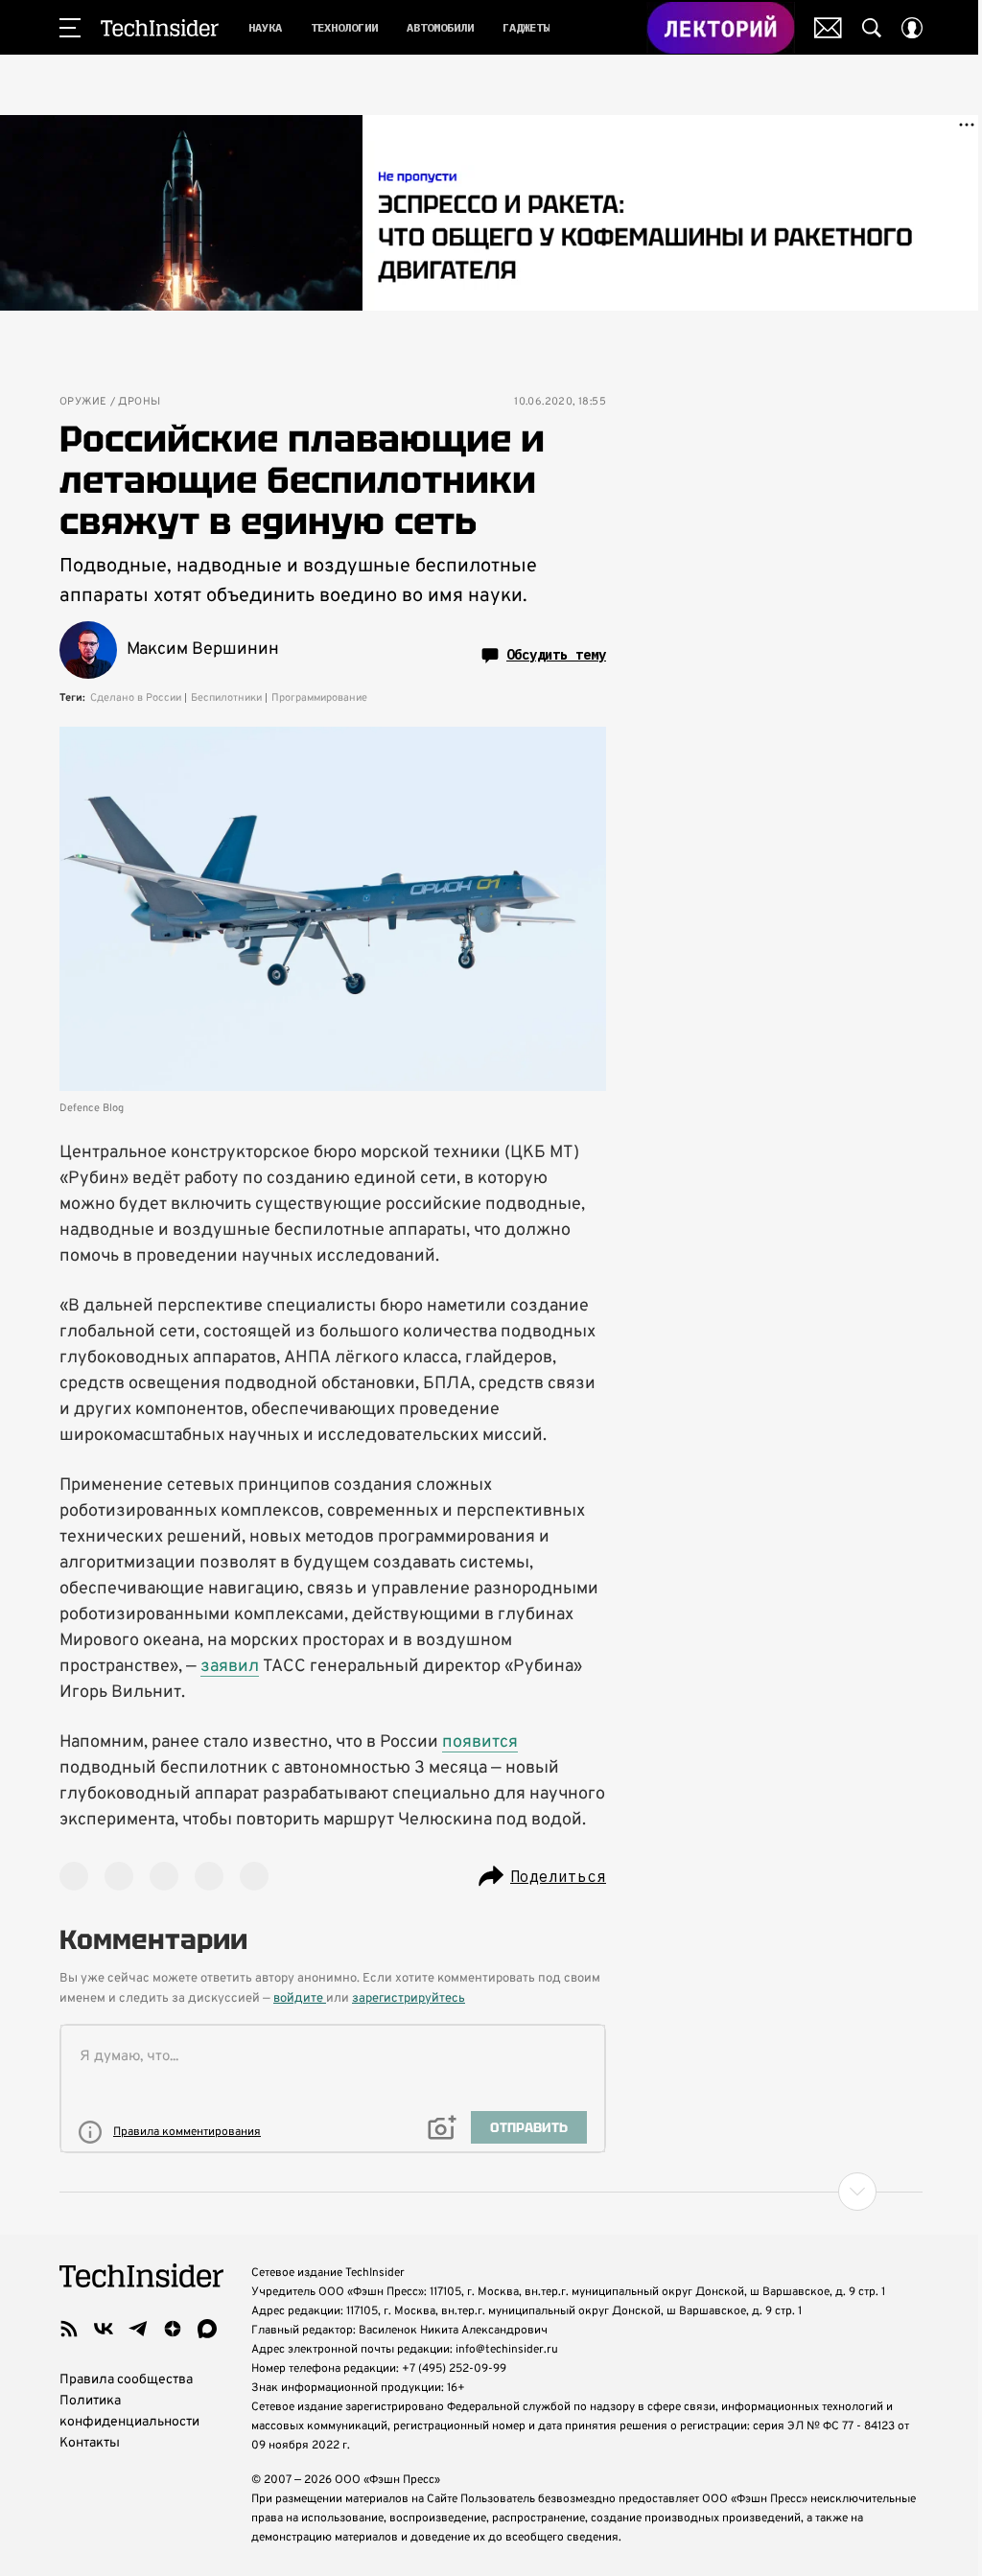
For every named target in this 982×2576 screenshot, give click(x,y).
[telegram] (138, 2329)
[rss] (69, 2329)
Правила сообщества (126, 2380)
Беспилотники (226, 698)
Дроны (139, 402)
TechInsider (160, 28)
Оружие (83, 402)
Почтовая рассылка (828, 28)
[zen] (173, 2329)
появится (480, 1742)
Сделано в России (136, 698)
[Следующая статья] (491, 2192)
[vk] (104, 2329)
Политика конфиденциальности (129, 2412)
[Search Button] (872, 28)
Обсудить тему (556, 655)
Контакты (90, 2443)
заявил (230, 1667)
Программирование (319, 698)
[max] (207, 2329)
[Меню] (70, 28)
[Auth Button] (912, 28)
